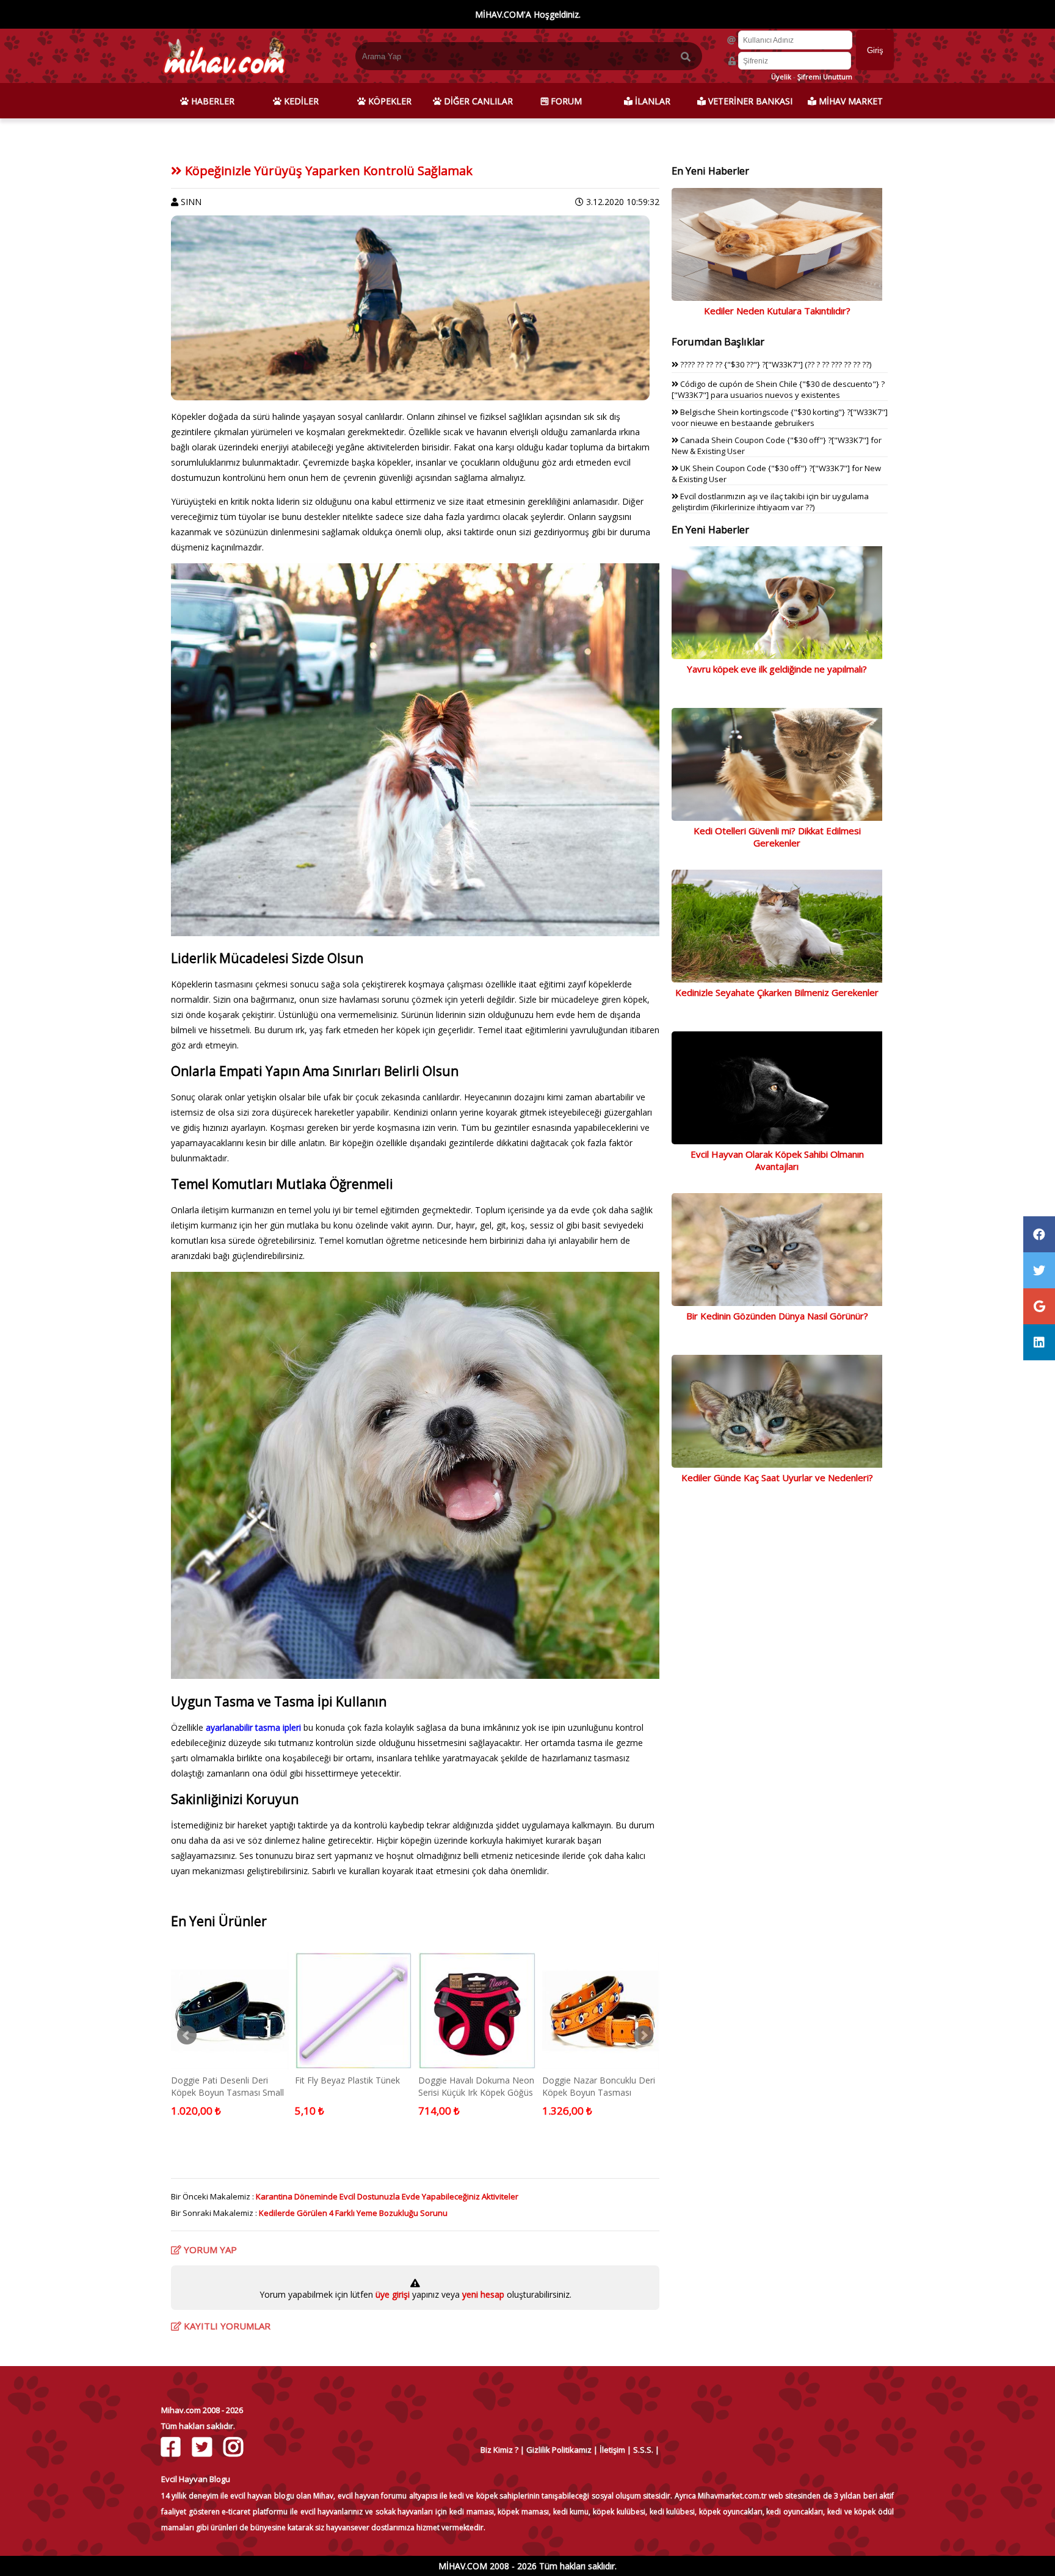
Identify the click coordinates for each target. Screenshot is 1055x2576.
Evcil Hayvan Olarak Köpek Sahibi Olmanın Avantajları (777, 1160)
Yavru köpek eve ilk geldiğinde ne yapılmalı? (777, 669)
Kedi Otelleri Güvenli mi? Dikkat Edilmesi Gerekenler (777, 837)
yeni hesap (482, 2294)
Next (644, 2035)
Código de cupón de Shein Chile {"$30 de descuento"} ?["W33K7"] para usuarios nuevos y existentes (778, 389)
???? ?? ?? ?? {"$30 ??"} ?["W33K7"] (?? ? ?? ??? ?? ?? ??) (775, 364)
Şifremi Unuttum (825, 77)
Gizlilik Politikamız (559, 2450)
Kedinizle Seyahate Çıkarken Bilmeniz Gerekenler (777, 992)
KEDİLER (300, 101)
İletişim (612, 2450)
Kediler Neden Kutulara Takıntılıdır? (777, 311)
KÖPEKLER (389, 101)
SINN (191, 202)
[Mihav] (224, 77)
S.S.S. (643, 2450)
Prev (187, 2035)
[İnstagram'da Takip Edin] (235, 2447)
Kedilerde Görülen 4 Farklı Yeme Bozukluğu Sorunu (353, 2213)
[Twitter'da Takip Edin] (204, 2447)
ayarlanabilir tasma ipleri (253, 1727)
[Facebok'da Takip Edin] (172, 2447)
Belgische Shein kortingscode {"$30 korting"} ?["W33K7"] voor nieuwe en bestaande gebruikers (780, 417)
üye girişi (394, 2294)
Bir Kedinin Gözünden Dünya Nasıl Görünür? (777, 1316)
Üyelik (781, 77)
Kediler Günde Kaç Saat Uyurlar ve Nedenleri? (777, 1477)
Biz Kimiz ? (499, 2450)
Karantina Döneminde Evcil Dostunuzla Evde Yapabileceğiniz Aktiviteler (387, 2196)
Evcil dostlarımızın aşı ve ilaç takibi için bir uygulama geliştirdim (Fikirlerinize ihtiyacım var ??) (770, 502)
